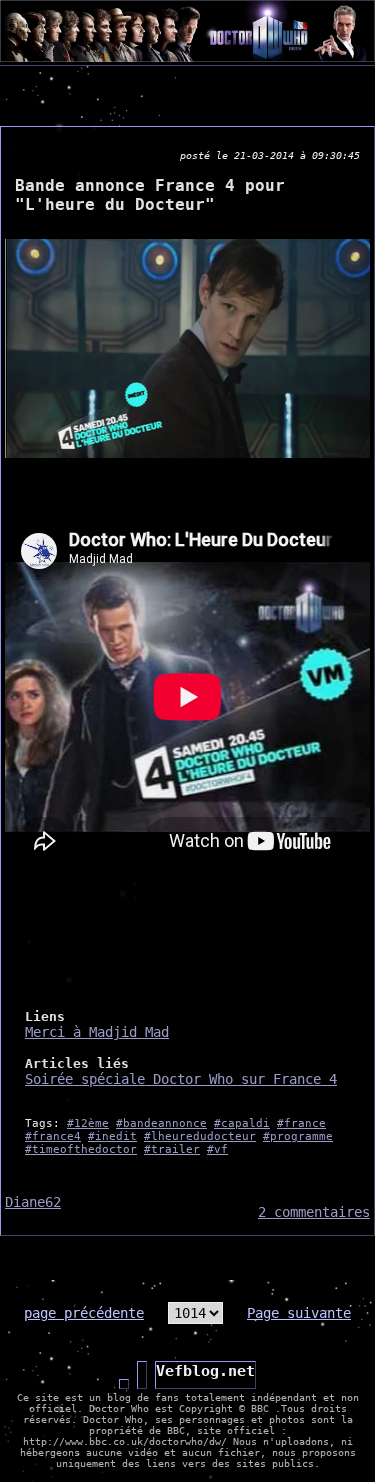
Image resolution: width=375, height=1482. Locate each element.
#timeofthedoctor (81, 1149)
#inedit (112, 1136)
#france (301, 1123)
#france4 (53, 1136)
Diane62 (33, 1202)
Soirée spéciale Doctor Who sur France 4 (181, 1079)
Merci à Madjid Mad (97, 1032)
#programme (298, 1136)
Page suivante (299, 1313)
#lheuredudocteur (200, 1136)
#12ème (88, 1123)
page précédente (84, 1313)
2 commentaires (314, 1212)
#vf (217, 1149)
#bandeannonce (161, 1123)
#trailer (172, 1149)
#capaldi (242, 1123)
